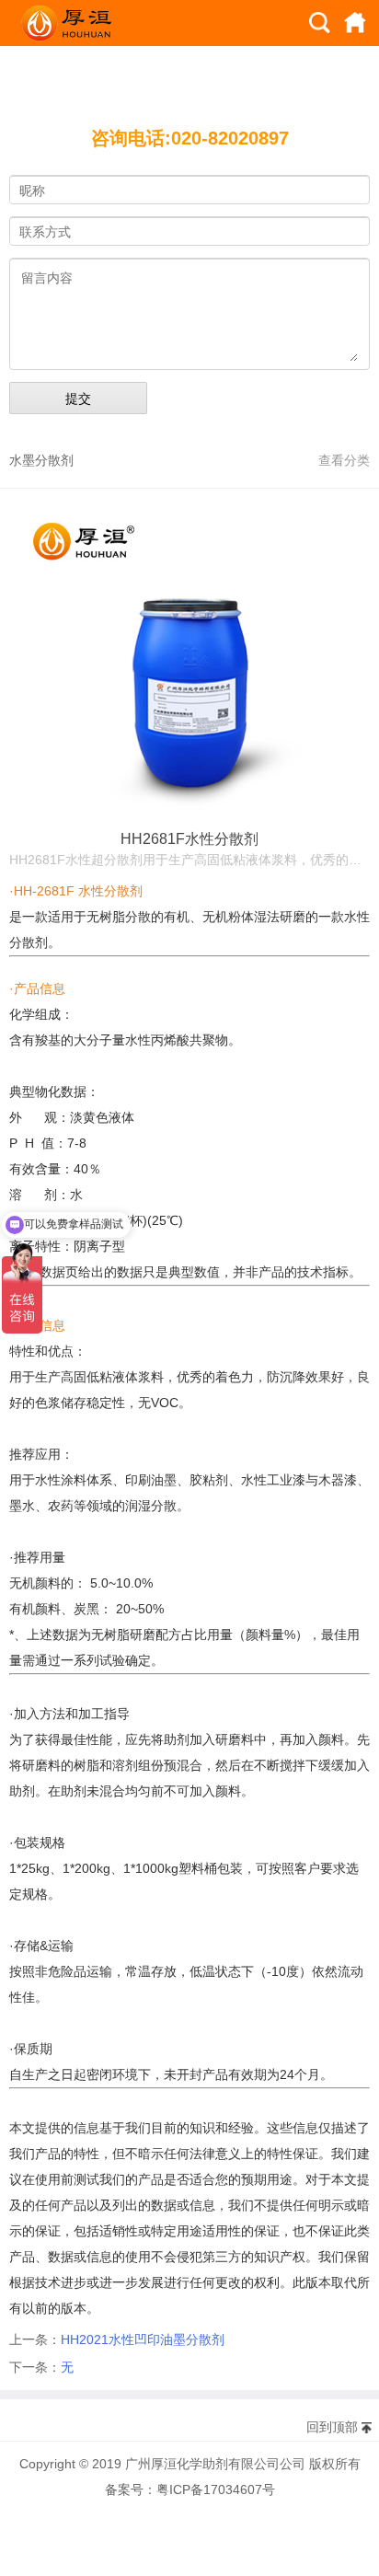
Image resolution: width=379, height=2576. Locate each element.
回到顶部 (332, 2427)
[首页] (355, 23)
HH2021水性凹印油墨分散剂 (143, 2339)
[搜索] (320, 23)
